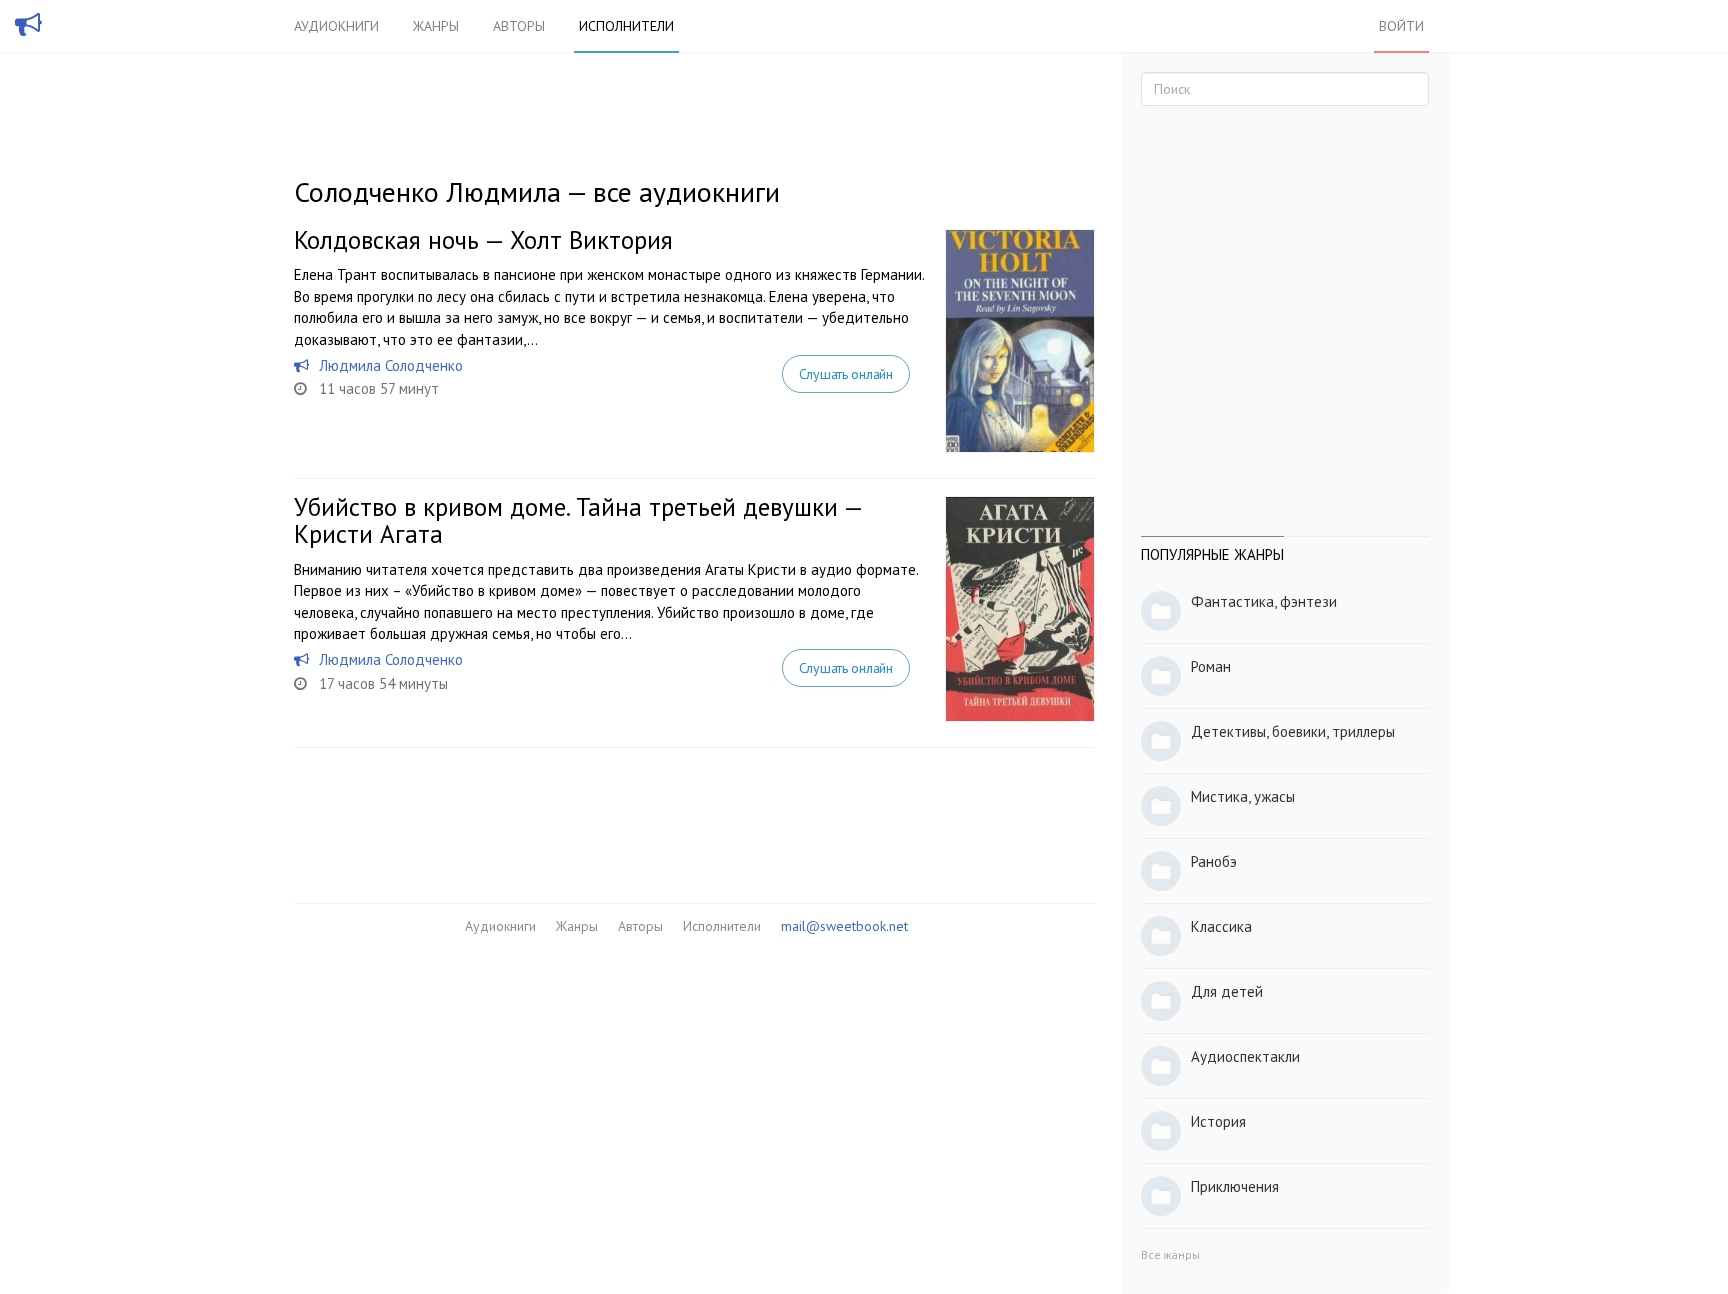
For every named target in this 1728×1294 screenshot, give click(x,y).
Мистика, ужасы (1243, 796)
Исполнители (626, 26)
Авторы (519, 26)
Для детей (1227, 991)
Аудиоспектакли (1245, 1056)
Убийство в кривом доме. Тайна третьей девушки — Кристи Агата (578, 521)
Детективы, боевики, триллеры (1293, 731)
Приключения (1235, 1186)
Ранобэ (1214, 861)
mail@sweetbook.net (844, 926)
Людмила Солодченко (391, 365)
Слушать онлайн (846, 374)
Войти (1401, 26)
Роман (1211, 666)
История (1218, 1121)
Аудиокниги (336, 26)
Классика (1221, 926)
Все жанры (1170, 1254)
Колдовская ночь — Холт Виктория (483, 240)
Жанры (436, 26)
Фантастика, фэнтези (1264, 601)
